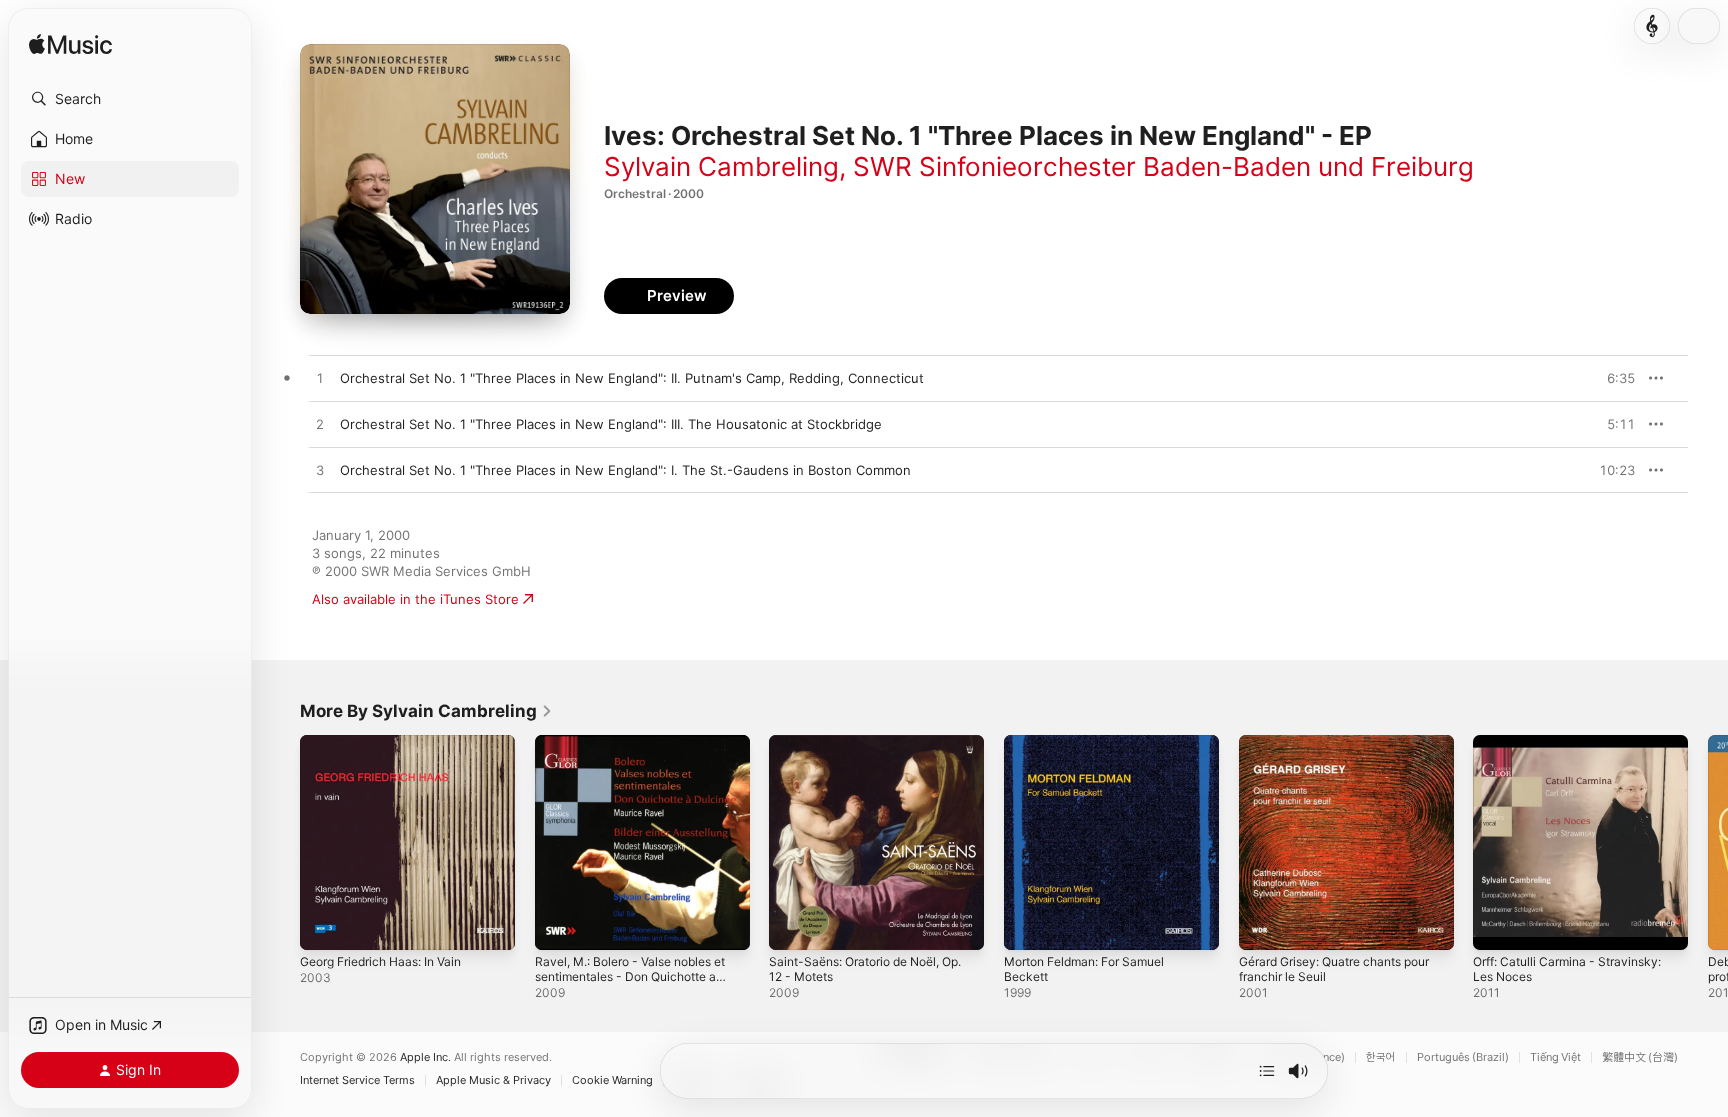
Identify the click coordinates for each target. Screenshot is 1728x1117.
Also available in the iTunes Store (415, 599)
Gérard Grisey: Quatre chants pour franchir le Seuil (1331, 751)
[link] (426, 711)
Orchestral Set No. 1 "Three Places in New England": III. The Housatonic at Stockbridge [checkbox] (611, 424)
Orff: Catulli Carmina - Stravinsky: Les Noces (1576, 751)
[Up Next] (1267, 1071)
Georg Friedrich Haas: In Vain (391, 743)
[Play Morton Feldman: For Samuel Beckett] (1029, 925)
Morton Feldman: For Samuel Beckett (1093, 751)
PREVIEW (1613, 378)
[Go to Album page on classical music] (1652, 26)
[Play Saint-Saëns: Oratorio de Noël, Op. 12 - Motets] (794, 925)
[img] (70, 45)
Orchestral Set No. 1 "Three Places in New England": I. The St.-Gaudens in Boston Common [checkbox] (625, 470)
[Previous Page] (280, 842)
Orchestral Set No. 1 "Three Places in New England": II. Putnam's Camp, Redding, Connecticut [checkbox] (632, 378)
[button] (130, 99)
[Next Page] (1708, 842)
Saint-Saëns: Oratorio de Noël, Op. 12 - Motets (864, 751)
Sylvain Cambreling (721, 166)
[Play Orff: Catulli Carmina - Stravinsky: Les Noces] (1498, 925)
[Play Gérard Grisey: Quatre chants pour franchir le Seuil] (1264, 925)
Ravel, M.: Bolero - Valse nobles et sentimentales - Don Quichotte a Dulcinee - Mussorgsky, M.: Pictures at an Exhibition (640, 767)
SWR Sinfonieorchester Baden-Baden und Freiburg (1163, 166)
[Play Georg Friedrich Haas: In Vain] (325, 925)
